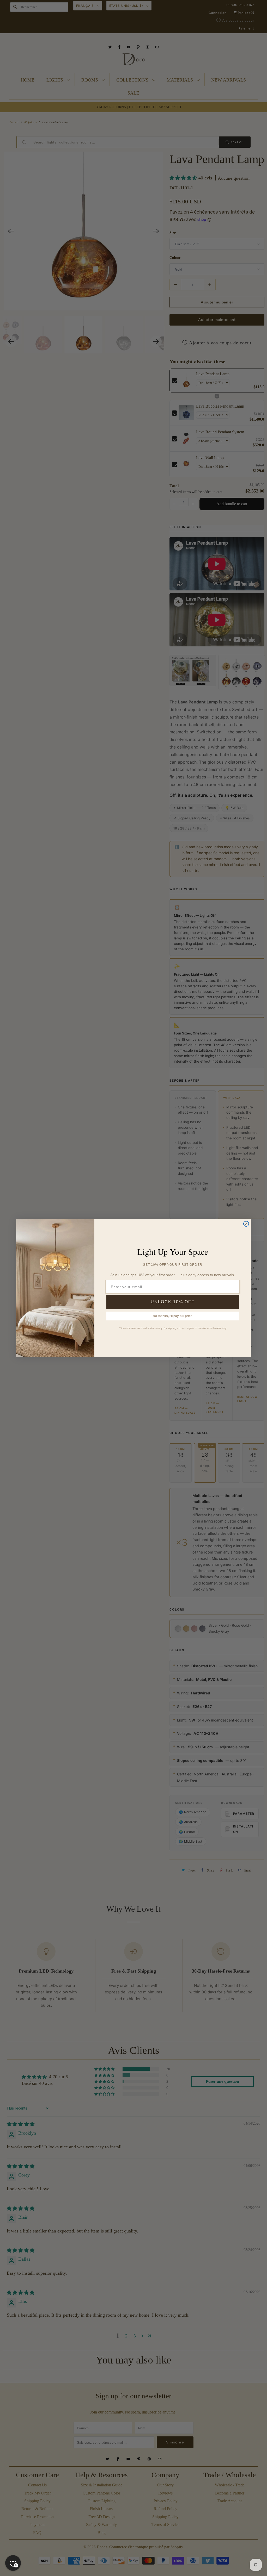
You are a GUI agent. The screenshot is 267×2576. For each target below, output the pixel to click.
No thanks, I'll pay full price (173, 1316)
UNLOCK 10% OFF (173, 1302)
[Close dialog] (246, 1224)
